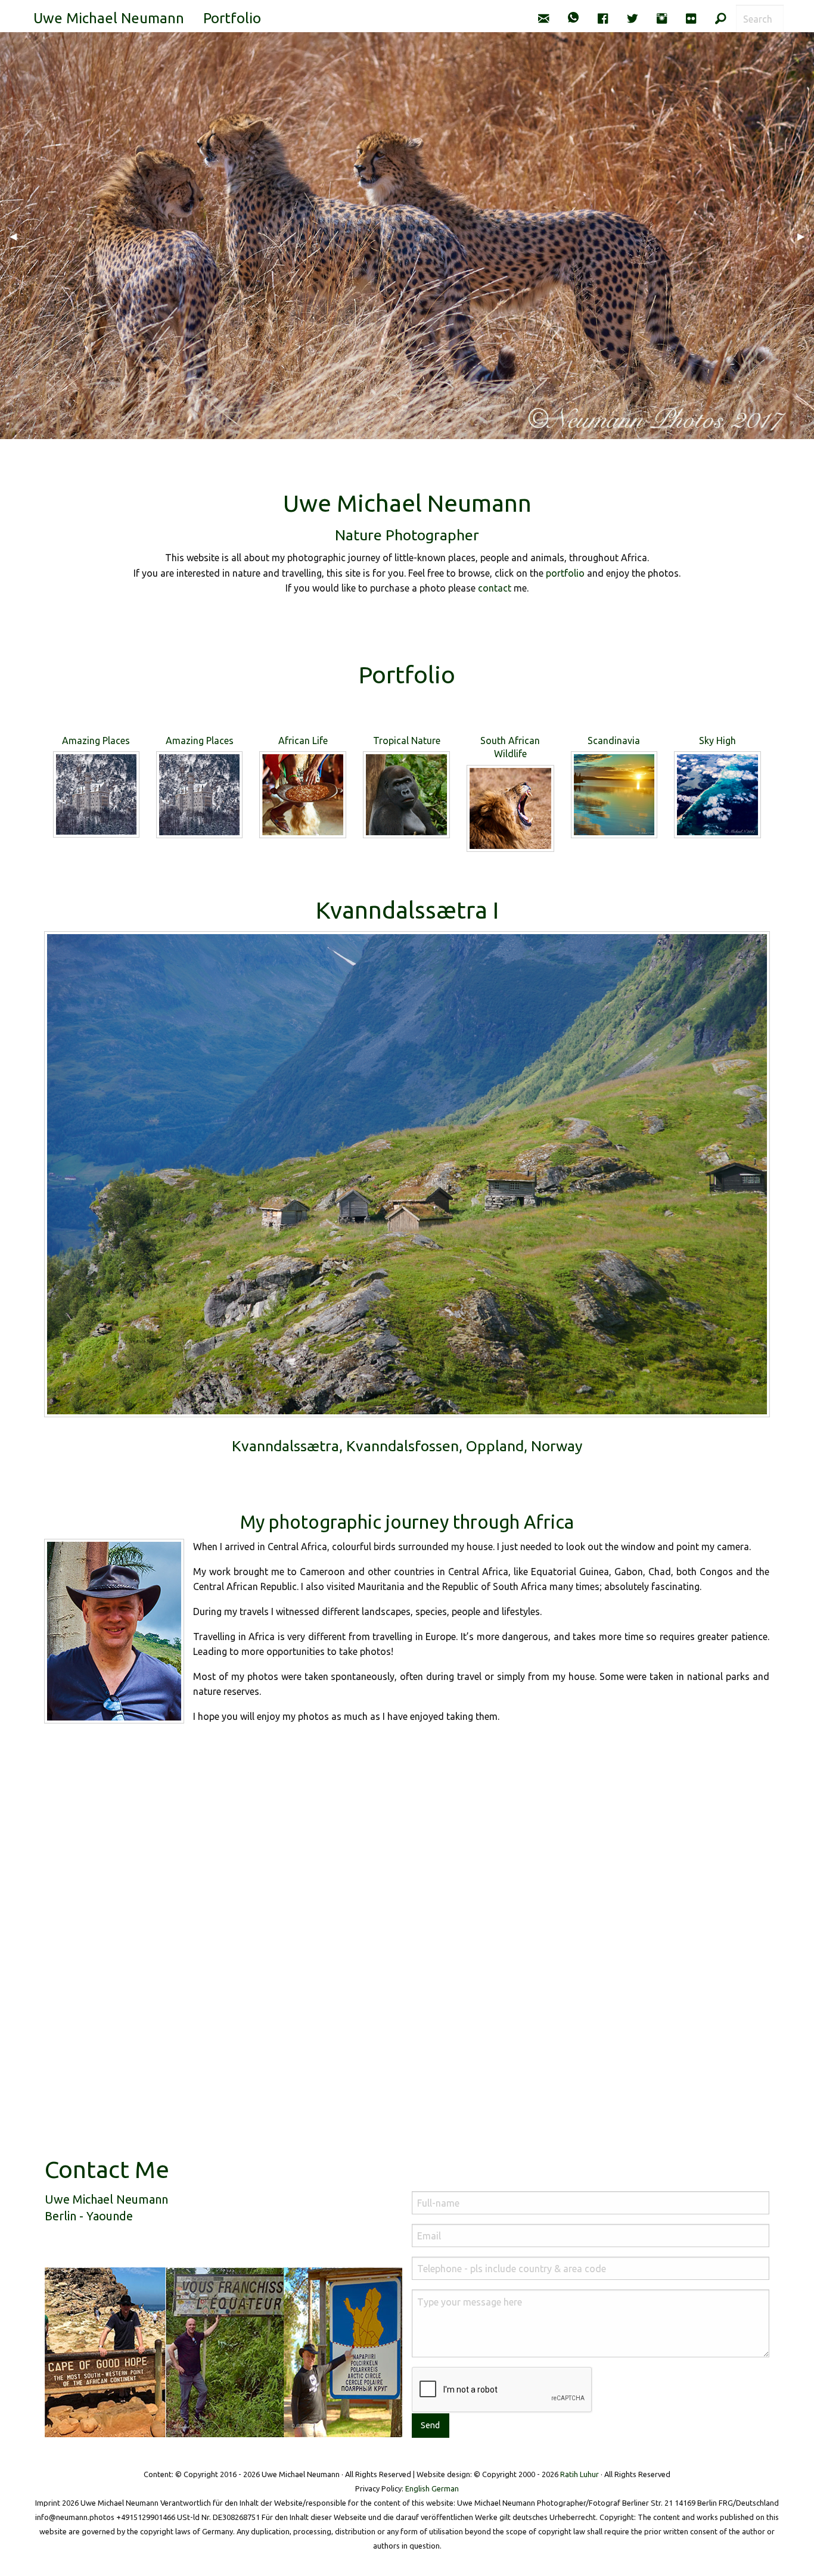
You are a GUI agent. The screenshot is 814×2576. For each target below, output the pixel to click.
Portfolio (232, 18)
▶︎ (806, 236)
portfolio (565, 573)
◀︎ (18, 236)
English (417, 2488)
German (445, 2488)
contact (495, 588)
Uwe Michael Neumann (109, 18)
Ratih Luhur (580, 2474)
